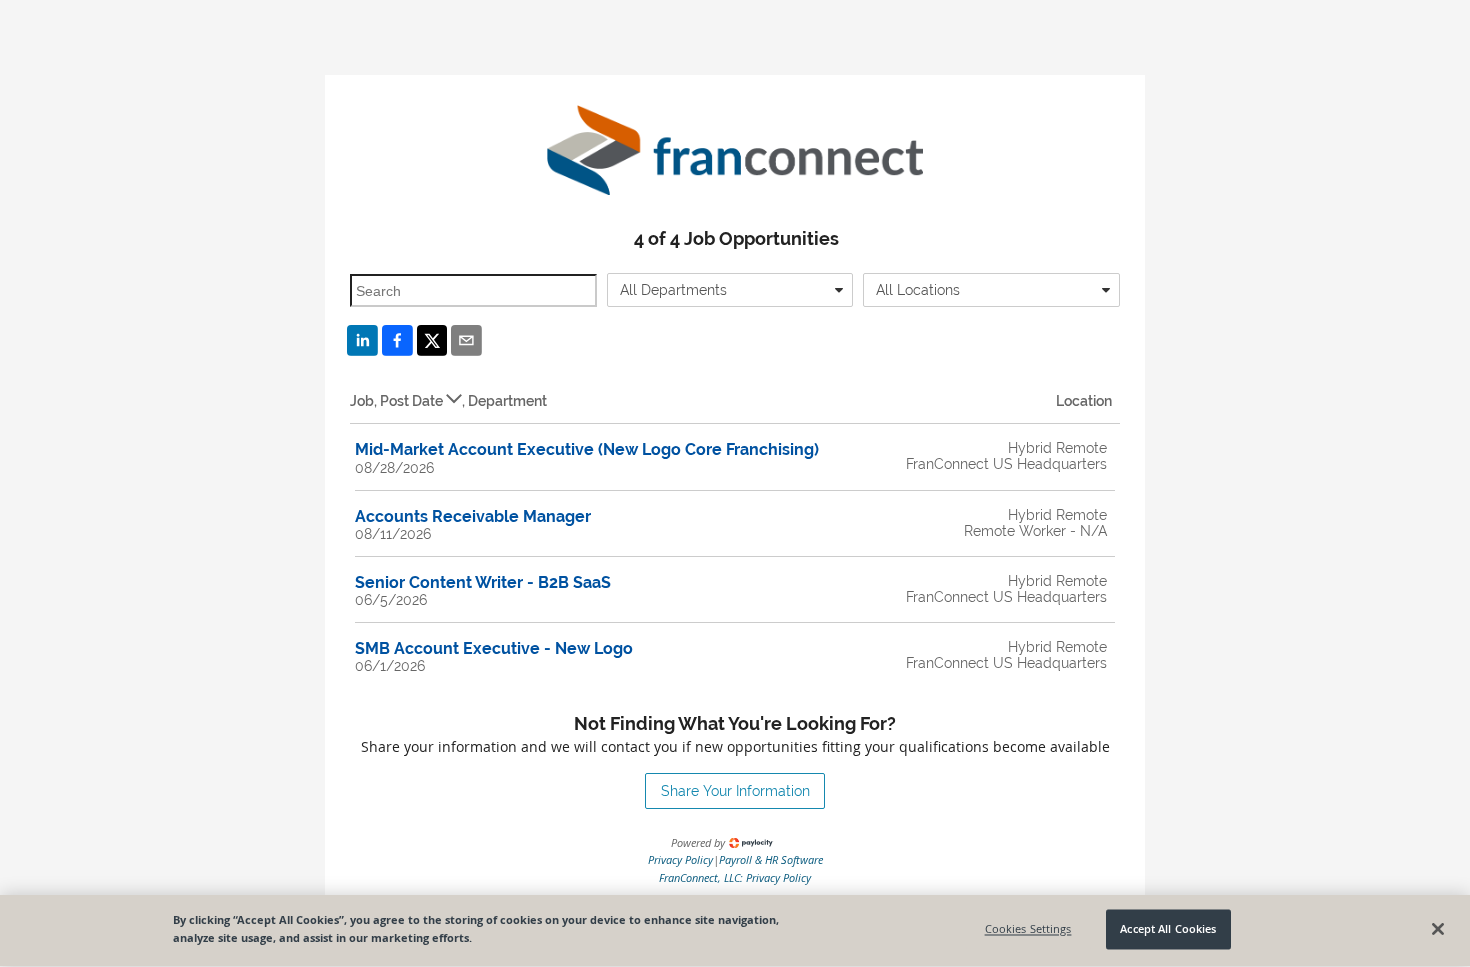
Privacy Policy (680, 859)
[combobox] (730, 290)
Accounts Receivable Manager (473, 516)
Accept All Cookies (1168, 929)
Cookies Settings (1028, 929)
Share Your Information (735, 791)
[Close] (1438, 929)
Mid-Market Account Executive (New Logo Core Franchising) (587, 449)
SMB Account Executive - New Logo (494, 648)
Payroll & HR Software (771, 859)
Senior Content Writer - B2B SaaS (483, 582)
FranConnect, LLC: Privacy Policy (735, 877)
